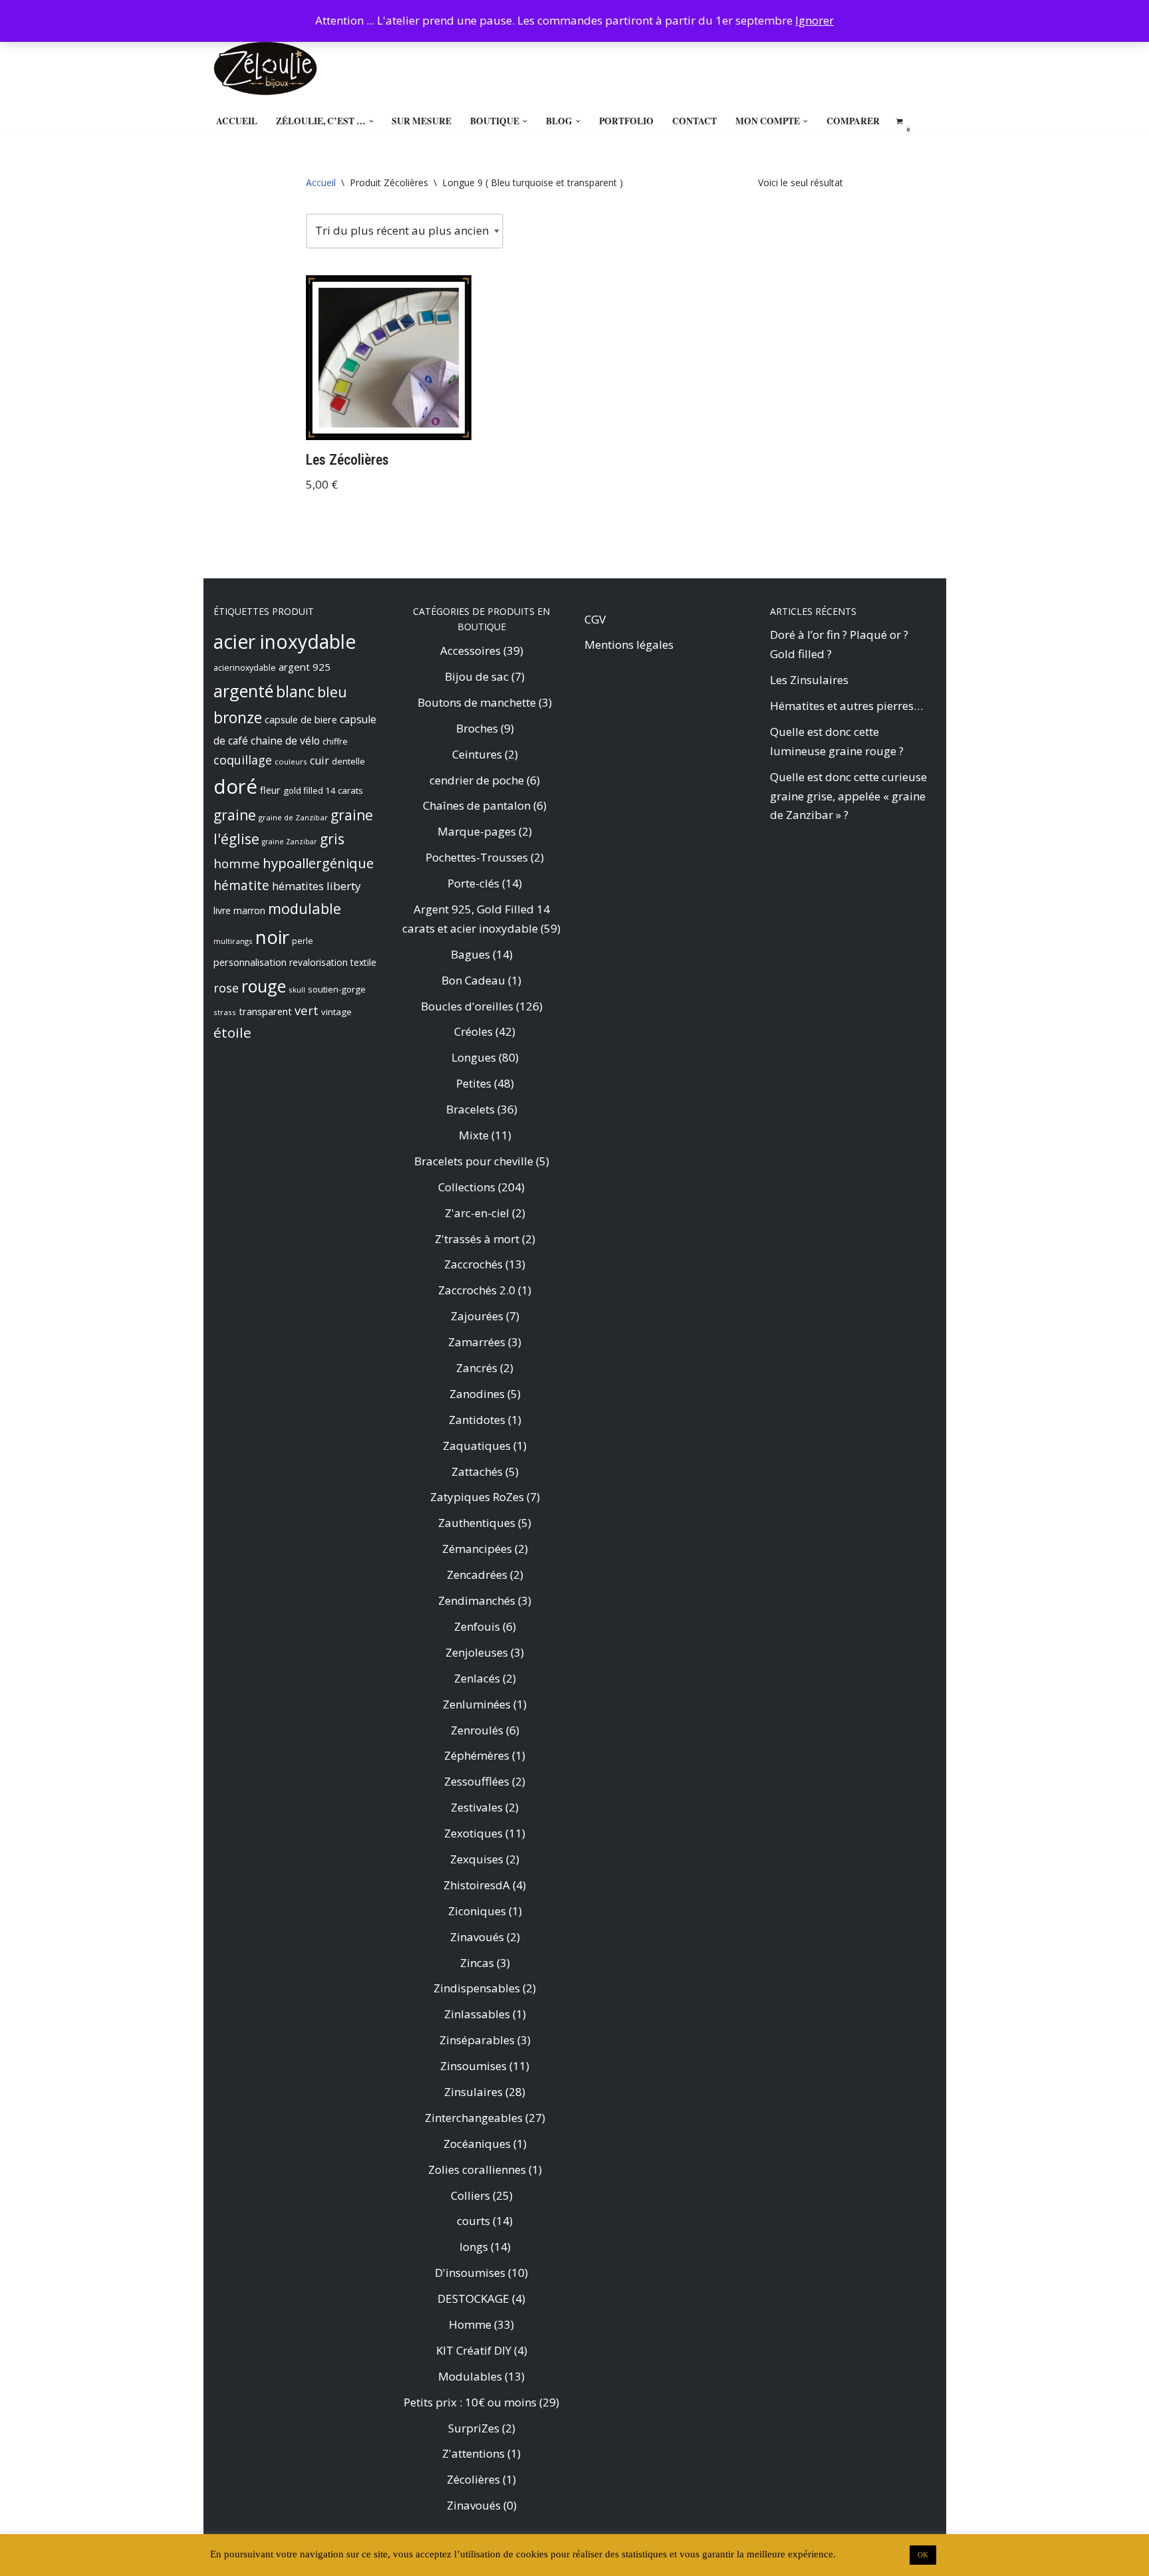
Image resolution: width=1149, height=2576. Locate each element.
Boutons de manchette (477, 702)
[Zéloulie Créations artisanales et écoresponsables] (265, 68)
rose (226, 988)
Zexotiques (473, 1833)
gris (332, 839)
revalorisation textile (333, 962)
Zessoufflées (477, 1781)
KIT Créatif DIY (474, 2350)
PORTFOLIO (626, 121)
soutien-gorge (337, 989)
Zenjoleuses (477, 1652)
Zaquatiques (477, 1446)
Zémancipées (477, 1549)
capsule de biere (301, 719)
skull (297, 990)
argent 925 (305, 667)
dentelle (348, 761)
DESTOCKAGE (473, 2298)
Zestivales (477, 1807)
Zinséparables (477, 2040)
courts (473, 2221)
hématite (241, 885)
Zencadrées (477, 1575)
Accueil (237, 121)
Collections (467, 1187)
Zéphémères (477, 1755)
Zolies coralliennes (477, 2169)
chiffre (335, 742)
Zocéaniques (477, 2144)
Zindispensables (477, 1988)
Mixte (474, 1135)
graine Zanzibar (290, 842)
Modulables (470, 2376)
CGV (595, 619)
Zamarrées (477, 1342)
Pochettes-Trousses (477, 857)
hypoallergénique (318, 863)
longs (474, 2247)
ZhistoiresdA (477, 1885)
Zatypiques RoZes (477, 1497)
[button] (371, 121)
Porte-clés (473, 883)
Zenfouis (477, 1626)
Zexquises (477, 1859)
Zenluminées (477, 1704)
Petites (474, 1083)
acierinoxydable (245, 668)
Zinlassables (477, 2014)
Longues (474, 1057)
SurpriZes (474, 2428)
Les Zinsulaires (809, 680)
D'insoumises (470, 2273)
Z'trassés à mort (477, 1239)
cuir (319, 761)
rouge (264, 986)
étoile (232, 1032)
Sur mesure (422, 121)
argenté (243, 691)
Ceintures (477, 754)
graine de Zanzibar (293, 817)
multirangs (233, 941)
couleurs (291, 761)
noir (272, 937)
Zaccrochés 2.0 (477, 1290)
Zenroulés (477, 1730)
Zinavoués (477, 1937)
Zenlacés (477, 1678)
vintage (336, 1012)
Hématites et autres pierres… (846, 706)
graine (235, 815)
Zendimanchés (477, 1600)
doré (235, 786)
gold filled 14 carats (323, 790)
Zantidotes (477, 1420)
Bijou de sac (477, 676)
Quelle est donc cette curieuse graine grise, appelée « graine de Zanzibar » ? (848, 796)
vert (307, 1010)
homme (237, 863)
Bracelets (470, 1109)
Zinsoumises (473, 2066)
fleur (270, 790)
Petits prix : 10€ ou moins (470, 2402)
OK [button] (923, 2555)
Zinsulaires (473, 2092)
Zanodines (477, 1394)
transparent (265, 1011)
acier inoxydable (285, 642)
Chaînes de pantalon (477, 805)
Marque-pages (477, 831)
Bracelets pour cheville (474, 1161)
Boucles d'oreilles (467, 1006)
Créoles (473, 1031)
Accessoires (470, 650)
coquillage (243, 760)
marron (249, 910)
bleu (332, 692)
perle (303, 941)
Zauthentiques (477, 1523)
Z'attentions (473, 2453)
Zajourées (477, 1316)
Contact (695, 121)
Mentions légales (629, 644)
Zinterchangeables (474, 2118)
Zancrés (477, 1368)
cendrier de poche (477, 780)
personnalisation (250, 962)
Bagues (470, 954)
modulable (305, 908)
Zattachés (477, 1471)
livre (222, 910)
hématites (298, 886)
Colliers (470, 2195)
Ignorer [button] (815, 20)
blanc (295, 691)
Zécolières (473, 2479)
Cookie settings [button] (871, 2554)
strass (225, 1012)
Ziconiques (477, 1911)
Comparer (853, 121)
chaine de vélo (285, 741)
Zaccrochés (473, 1264)
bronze (238, 718)
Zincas (477, 1963)
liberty (344, 886)
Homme (470, 2324)
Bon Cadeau (473, 980)
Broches (477, 728)
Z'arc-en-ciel (477, 1213)
